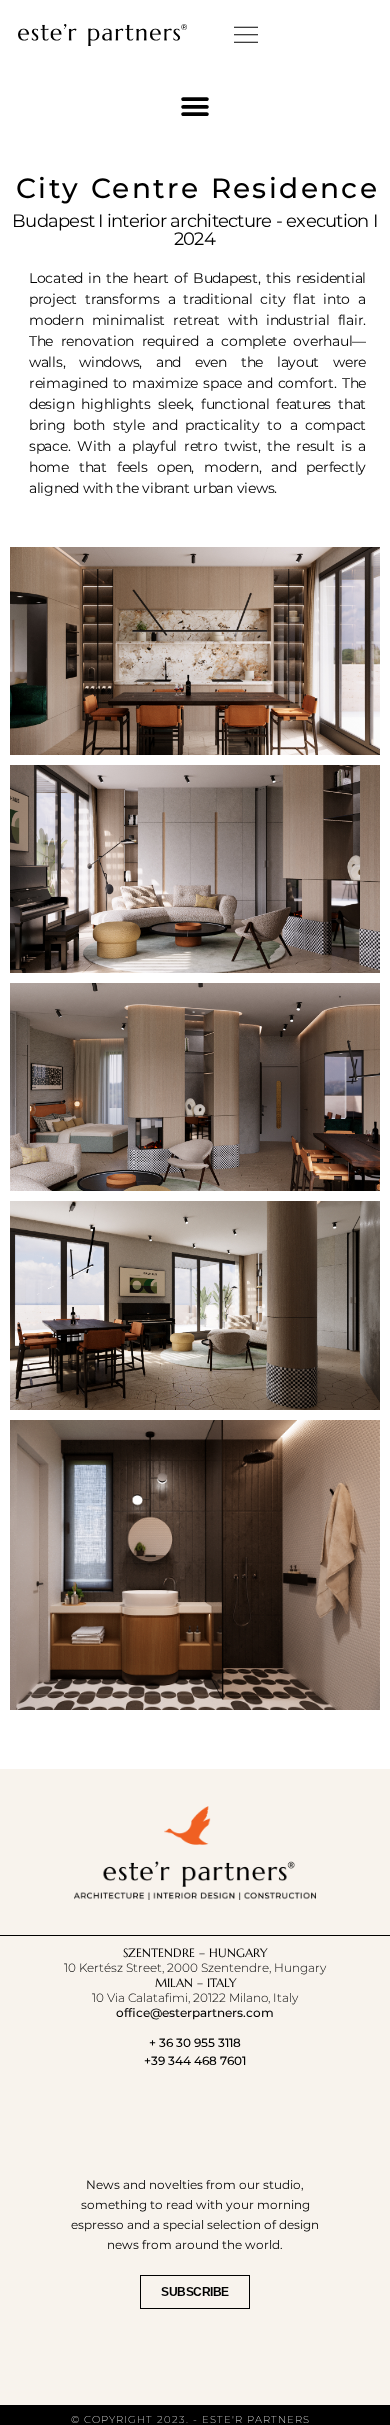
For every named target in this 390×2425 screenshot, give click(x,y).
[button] (246, 34)
